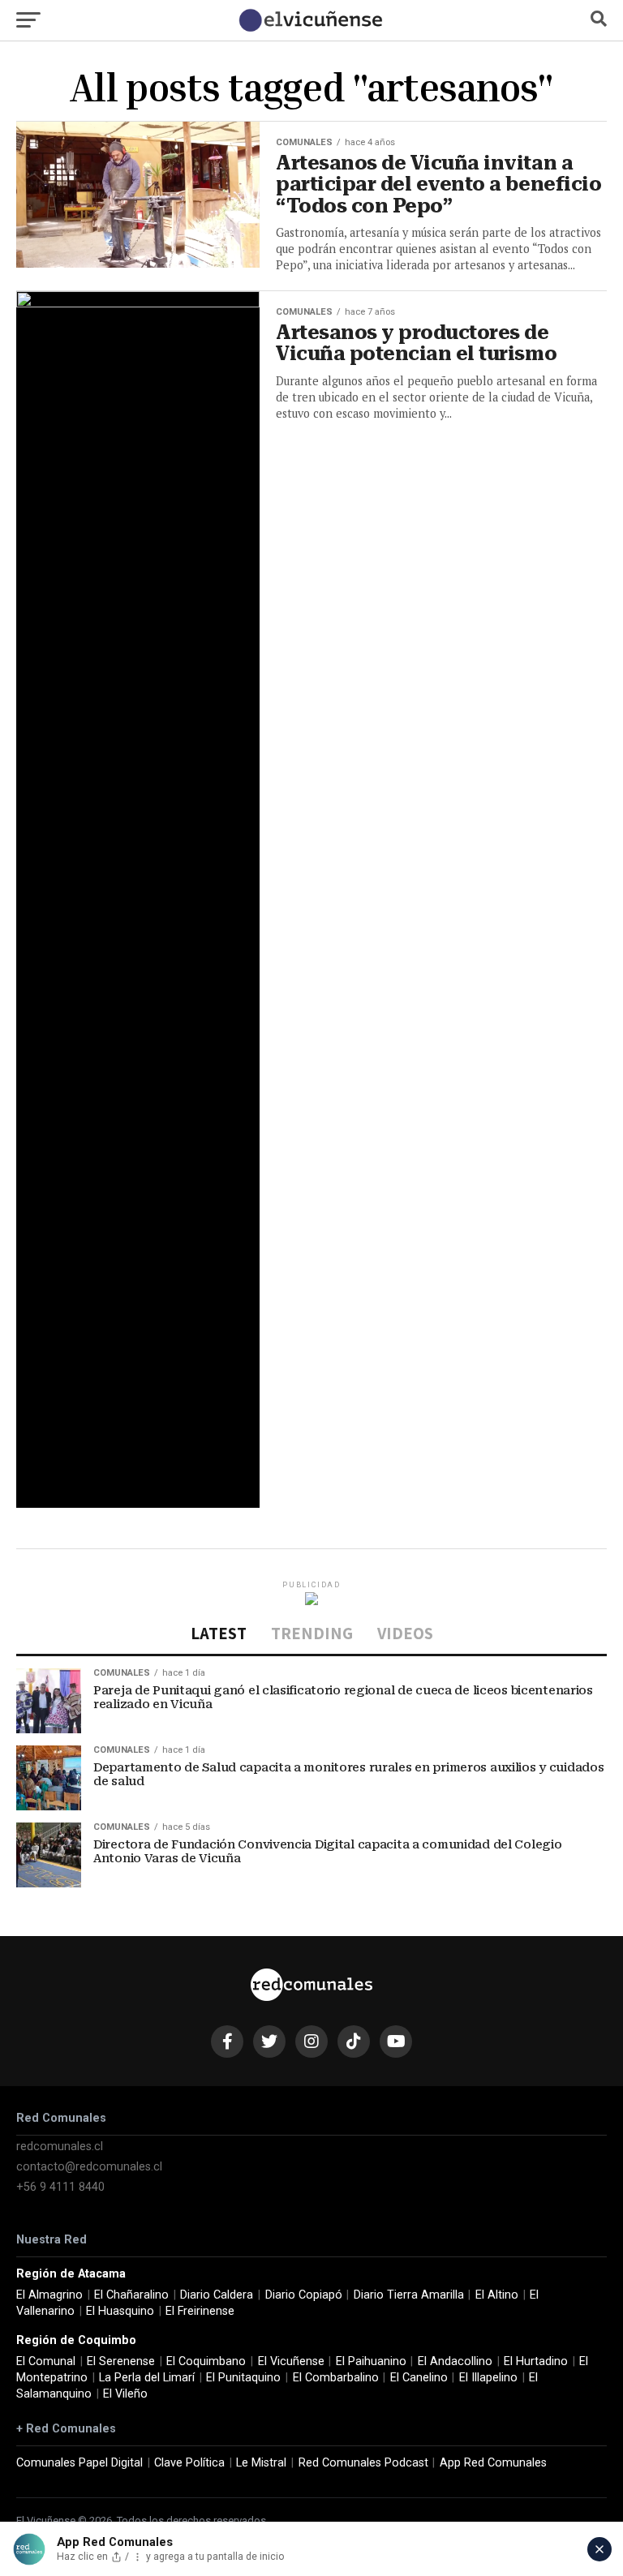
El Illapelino (488, 2378)
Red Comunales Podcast (363, 2463)
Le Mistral (261, 2463)
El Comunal (46, 2361)
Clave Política (189, 2463)
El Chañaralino (131, 2295)
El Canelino (419, 2378)
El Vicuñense (291, 2361)
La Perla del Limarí (147, 2378)
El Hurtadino (536, 2361)
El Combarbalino (336, 2378)
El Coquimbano (206, 2361)
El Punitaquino (243, 2378)
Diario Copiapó (304, 2295)
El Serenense (121, 2361)
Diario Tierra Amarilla (409, 2295)
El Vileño (125, 2394)
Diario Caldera (217, 2295)
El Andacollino (455, 2361)
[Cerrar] (599, 2549)
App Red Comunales (493, 2463)
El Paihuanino (371, 2361)
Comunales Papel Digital (79, 2463)
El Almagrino (49, 2295)
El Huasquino (120, 2311)
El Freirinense (200, 2311)
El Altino (497, 2295)
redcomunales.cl (60, 2147)
